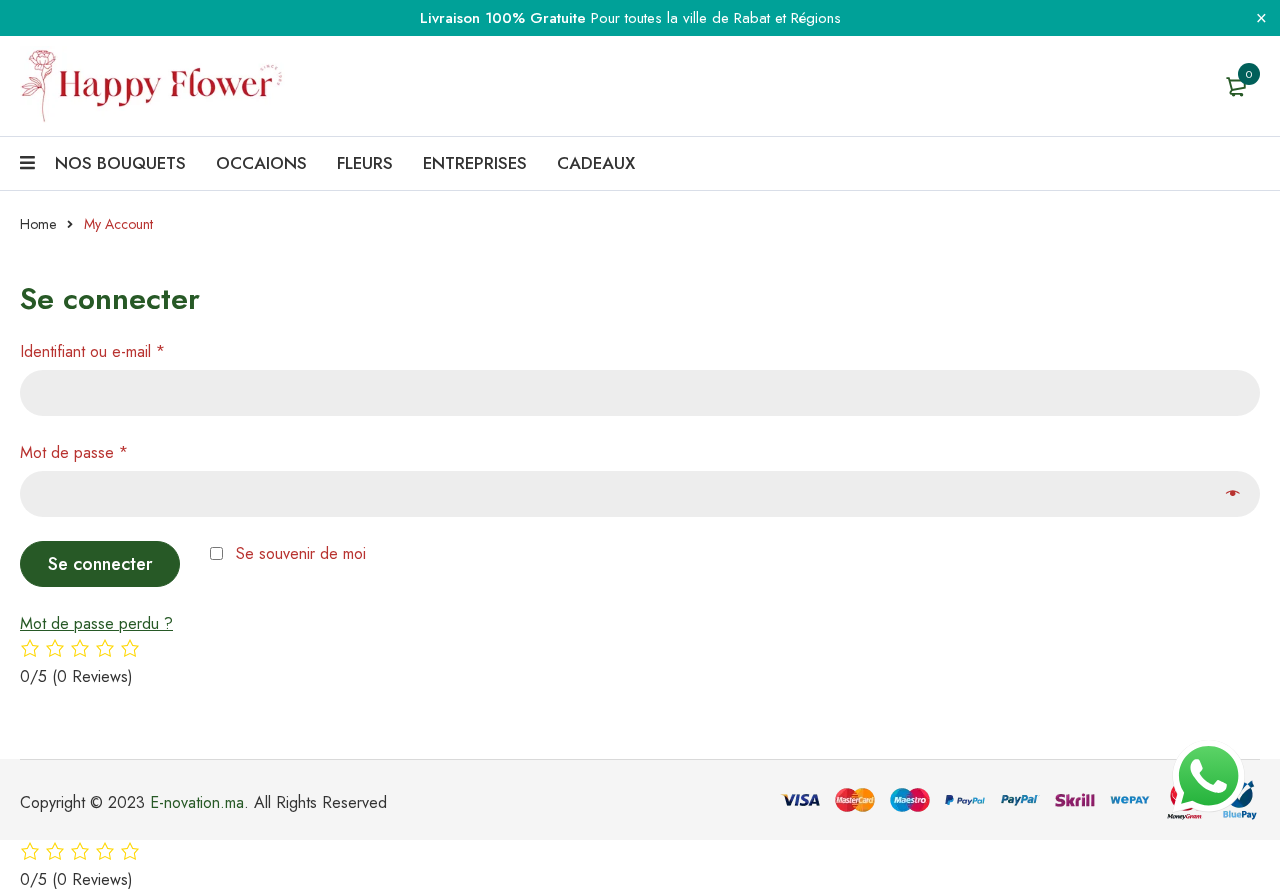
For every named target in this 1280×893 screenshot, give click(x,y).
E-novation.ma (197, 802)
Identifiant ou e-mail (92, 351)
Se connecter (100, 564)
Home (38, 224)
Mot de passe (74, 452)
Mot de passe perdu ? (96, 623)
